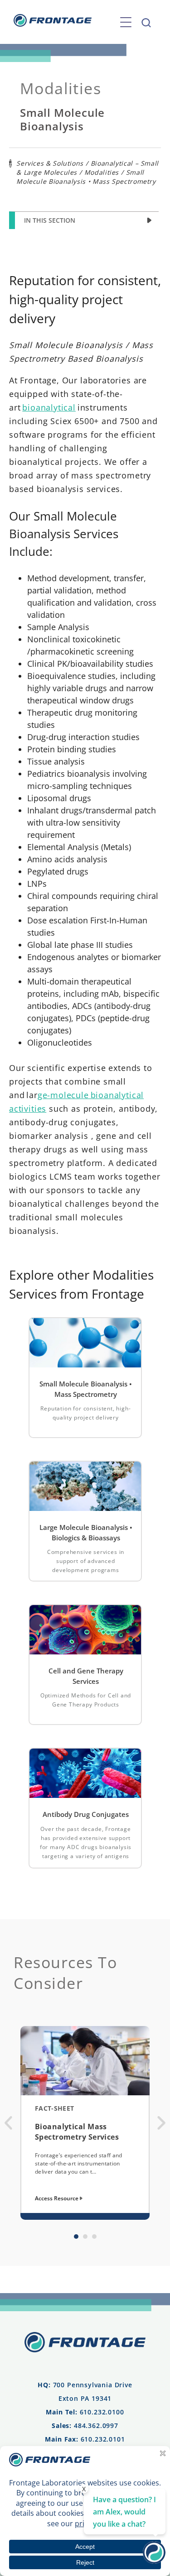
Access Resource (57, 2198)
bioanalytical (49, 407)
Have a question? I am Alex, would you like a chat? (124, 2512)
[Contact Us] (154, 2561)
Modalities (102, 172)
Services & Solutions (50, 163)
